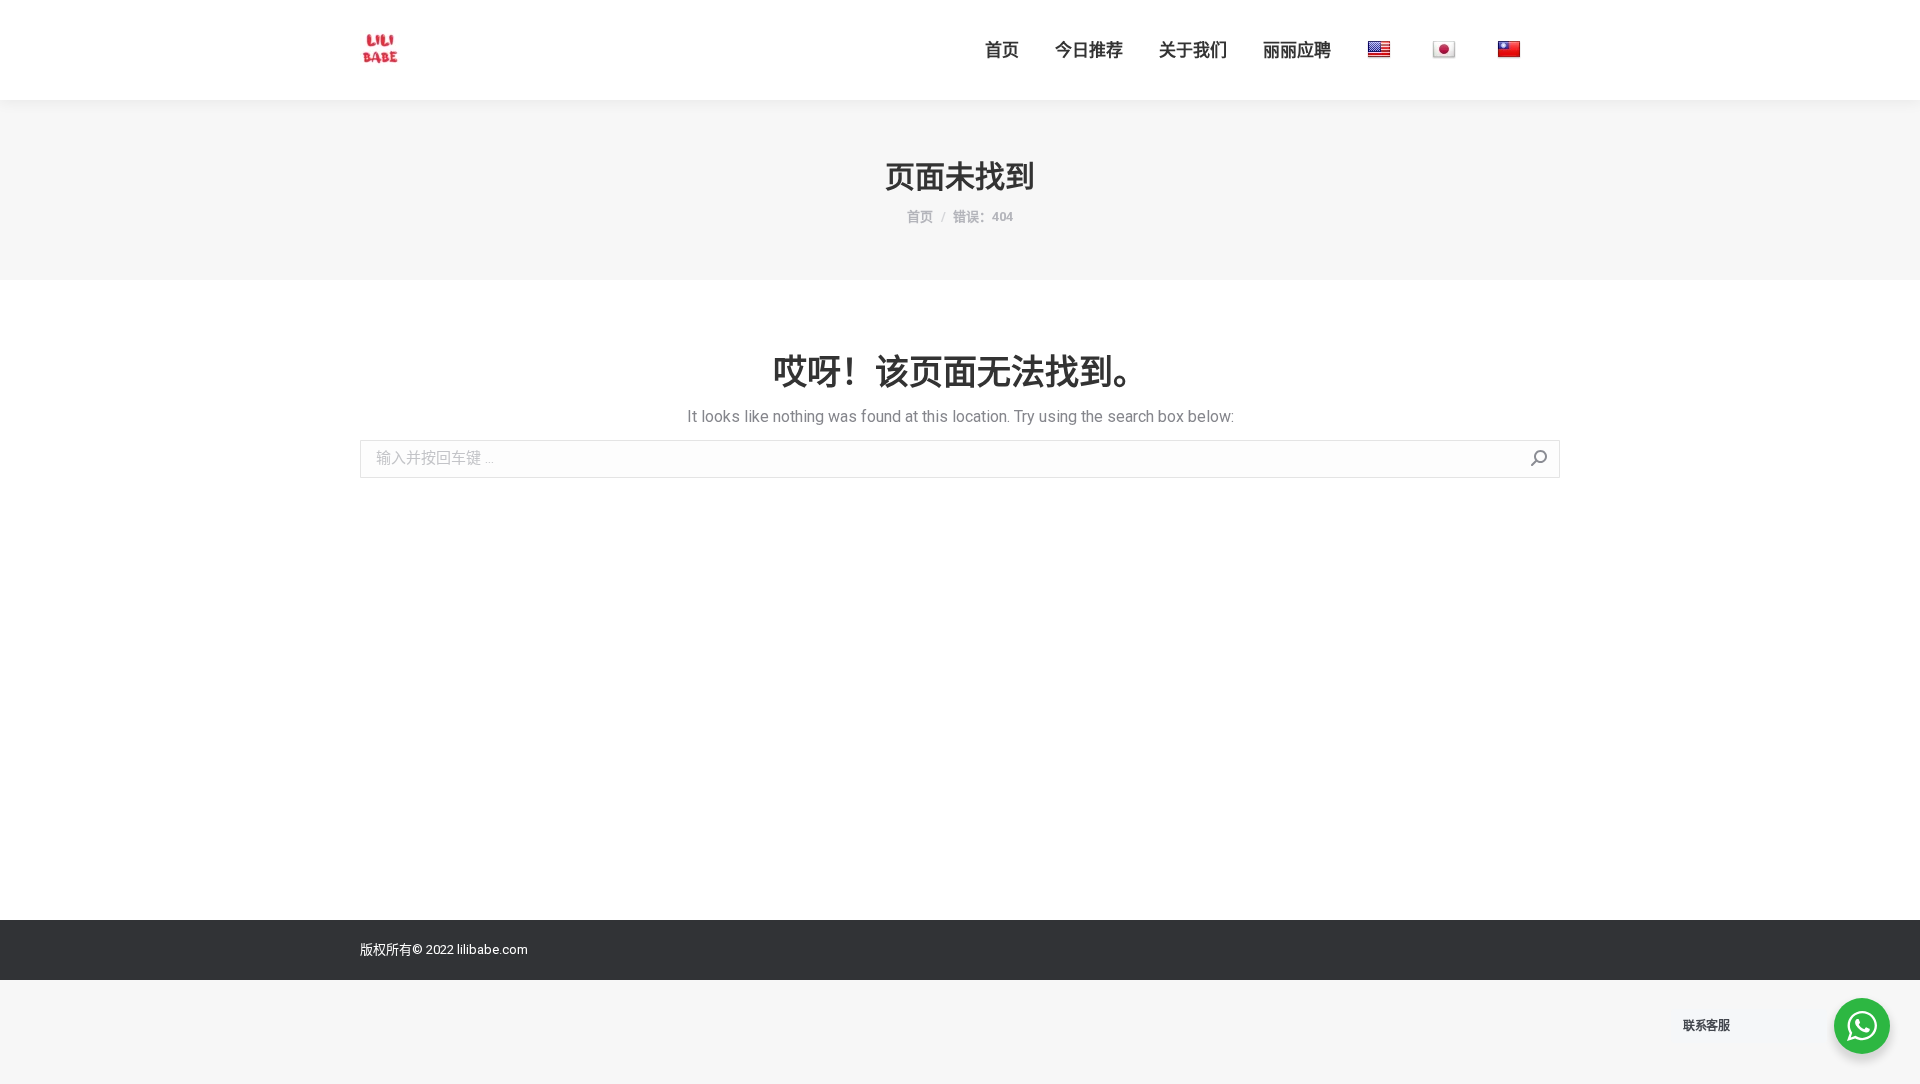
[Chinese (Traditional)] (1511, 50)
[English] (1381, 50)
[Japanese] (1446, 50)
